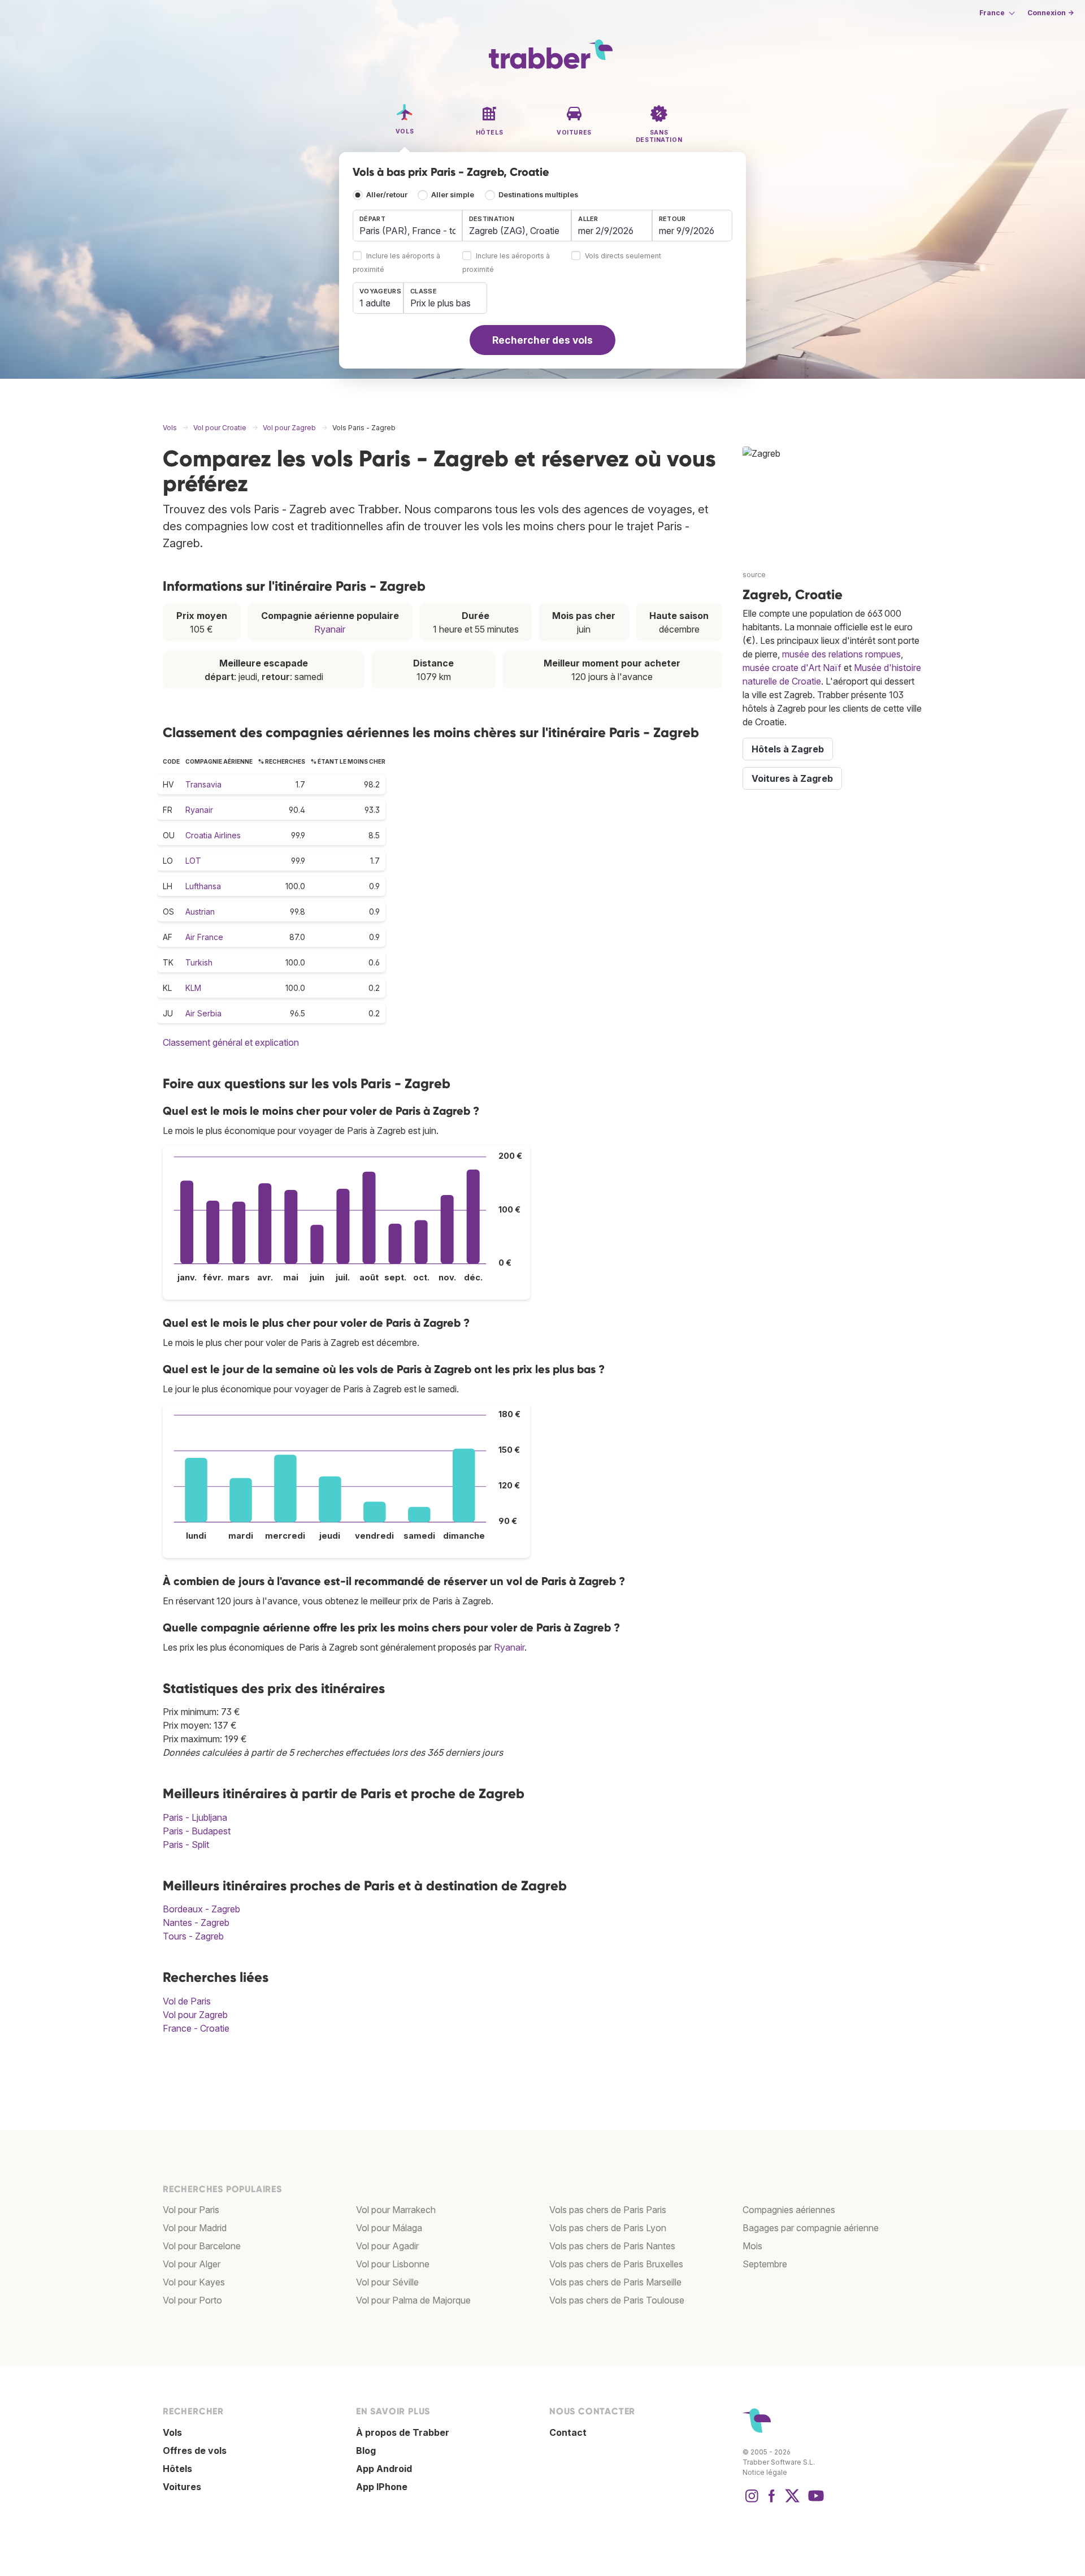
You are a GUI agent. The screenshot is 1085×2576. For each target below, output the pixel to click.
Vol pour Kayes (194, 2282)
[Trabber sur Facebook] (772, 2501)
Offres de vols (195, 2451)
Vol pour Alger (192, 2264)
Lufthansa (203, 886)
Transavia (203, 784)
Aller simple (453, 195)
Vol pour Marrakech (396, 2210)
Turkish (199, 962)
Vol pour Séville (387, 2282)
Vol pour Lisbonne (393, 2264)
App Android (384, 2469)
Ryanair (330, 629)
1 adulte (375, 303)
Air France (204, 937)
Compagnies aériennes (789, 2210)
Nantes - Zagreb (196, 1923)
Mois (752, 2246)
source (754, 575)
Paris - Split (186, 1845)
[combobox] (407, 226)
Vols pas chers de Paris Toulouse (617, 2300)
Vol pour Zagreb (195, 2015)
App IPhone (382, 2487)
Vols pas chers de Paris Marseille (615, 2282)
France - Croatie (196, 2028)
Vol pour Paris (191, 2210)
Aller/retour (387, 195)
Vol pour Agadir (387, 2246)
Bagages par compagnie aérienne (811, 2228)
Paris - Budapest (197, 1831)
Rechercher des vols (542, 340)
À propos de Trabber (403, 2432)
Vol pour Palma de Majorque (413, 2300)
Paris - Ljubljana (195, 1817)
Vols (172, 2432)
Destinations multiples (538, 195)
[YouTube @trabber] (814, 2501)
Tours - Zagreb (193, 1936)
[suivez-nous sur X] (792, 2501)
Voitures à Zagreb (792, 778)
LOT (193, 861)
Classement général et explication (231, 1042)
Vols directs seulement (623, 256)
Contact (568, 2432)
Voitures (182, 2487)
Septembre (765, 2264)
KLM (193, 988)
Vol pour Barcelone (202, 2246)
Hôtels (177, 2469)
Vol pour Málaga (389, 2228)
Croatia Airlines (213, 835)
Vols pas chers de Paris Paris (608, 2210)
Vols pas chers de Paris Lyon (608, 2228)
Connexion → (1051, 13)
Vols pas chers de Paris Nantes (612, 2246)
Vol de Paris (187, 2001)
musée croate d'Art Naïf (792, 668)
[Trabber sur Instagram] (752, 2501)
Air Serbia (203, 1013)
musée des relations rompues (841, 654)
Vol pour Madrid (195, 2228)
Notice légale (765, 2472)
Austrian (200, 912)
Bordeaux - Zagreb (201, 1909)
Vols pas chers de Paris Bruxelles (616, 2264)
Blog (366, 2451)
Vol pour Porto (192, 2300)
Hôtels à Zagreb (788, 749)
